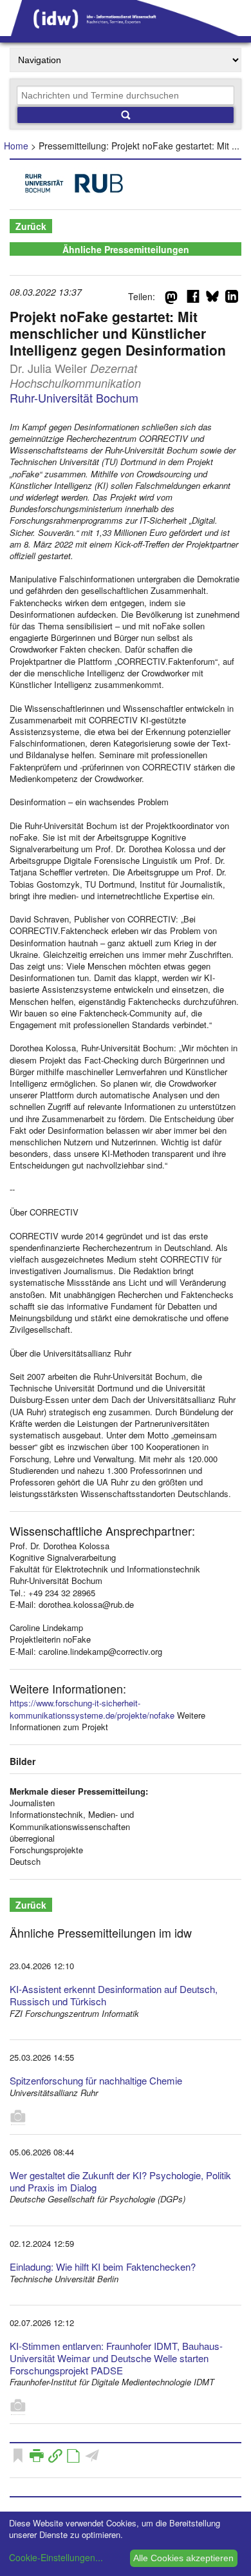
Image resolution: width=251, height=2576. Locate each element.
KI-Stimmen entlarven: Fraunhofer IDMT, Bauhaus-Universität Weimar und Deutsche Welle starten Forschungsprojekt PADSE (116, 2358)
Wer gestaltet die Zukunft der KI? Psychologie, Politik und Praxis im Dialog (120, 2181)
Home (16, 146)
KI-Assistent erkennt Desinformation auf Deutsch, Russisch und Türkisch (114, 1995)
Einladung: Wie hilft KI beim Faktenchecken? (103, 2266)
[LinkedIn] (232, 299)
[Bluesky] (212, 299)
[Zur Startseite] (126, 32)
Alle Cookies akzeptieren (183, 2558)
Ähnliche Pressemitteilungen (126, 249)
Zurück (31, 226)
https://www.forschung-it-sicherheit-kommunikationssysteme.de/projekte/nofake (92, 1709)
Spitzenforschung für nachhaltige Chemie (96, 2080)
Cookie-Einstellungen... (56, 2557)
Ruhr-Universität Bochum (74, 397)
